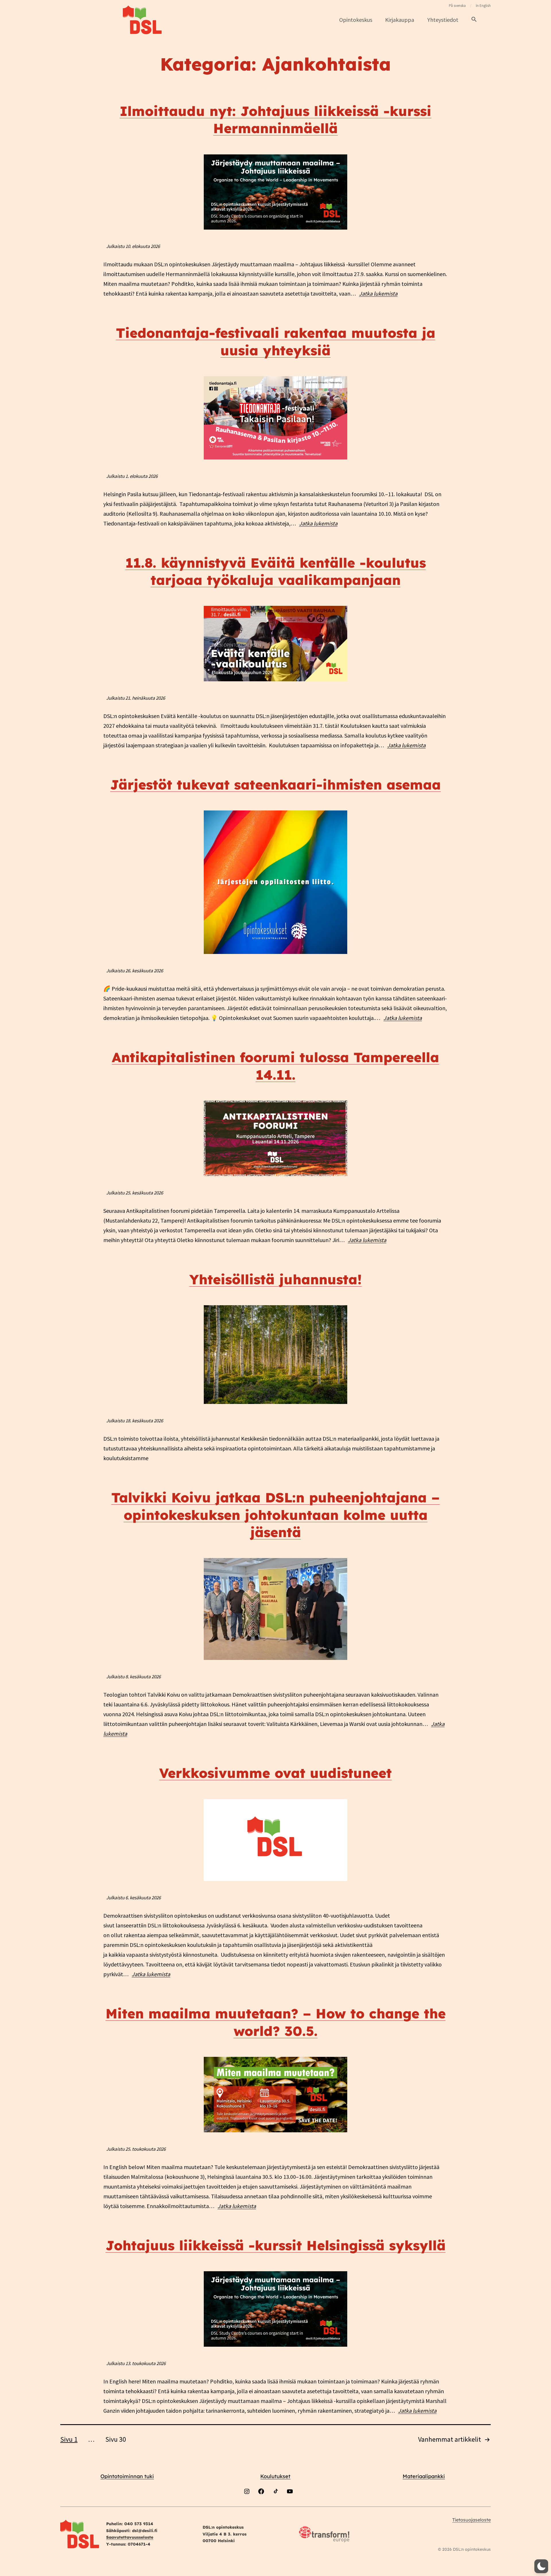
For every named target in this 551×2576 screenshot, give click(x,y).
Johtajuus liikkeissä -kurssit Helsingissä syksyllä (276, 2245)
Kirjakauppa (400, 20)
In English (483, 6)
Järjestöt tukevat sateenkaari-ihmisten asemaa (275, 785)
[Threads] (304, 2506)
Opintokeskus (356, 20)
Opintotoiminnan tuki (127, 2476)
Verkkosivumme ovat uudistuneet (275, 1773)
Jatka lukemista (378, 293)
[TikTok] (275, 2506)
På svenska (457, 6)
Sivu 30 (116, 2439)
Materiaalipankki (424, 2476)
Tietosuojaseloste (472, 2520)
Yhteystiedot (443, 20)
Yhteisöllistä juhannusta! (276, 1279)
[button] (474, 20)
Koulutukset (275, 2476)
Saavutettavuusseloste (130, 2537)
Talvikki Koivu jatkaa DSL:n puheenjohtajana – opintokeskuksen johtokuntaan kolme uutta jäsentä (275, 1515)
